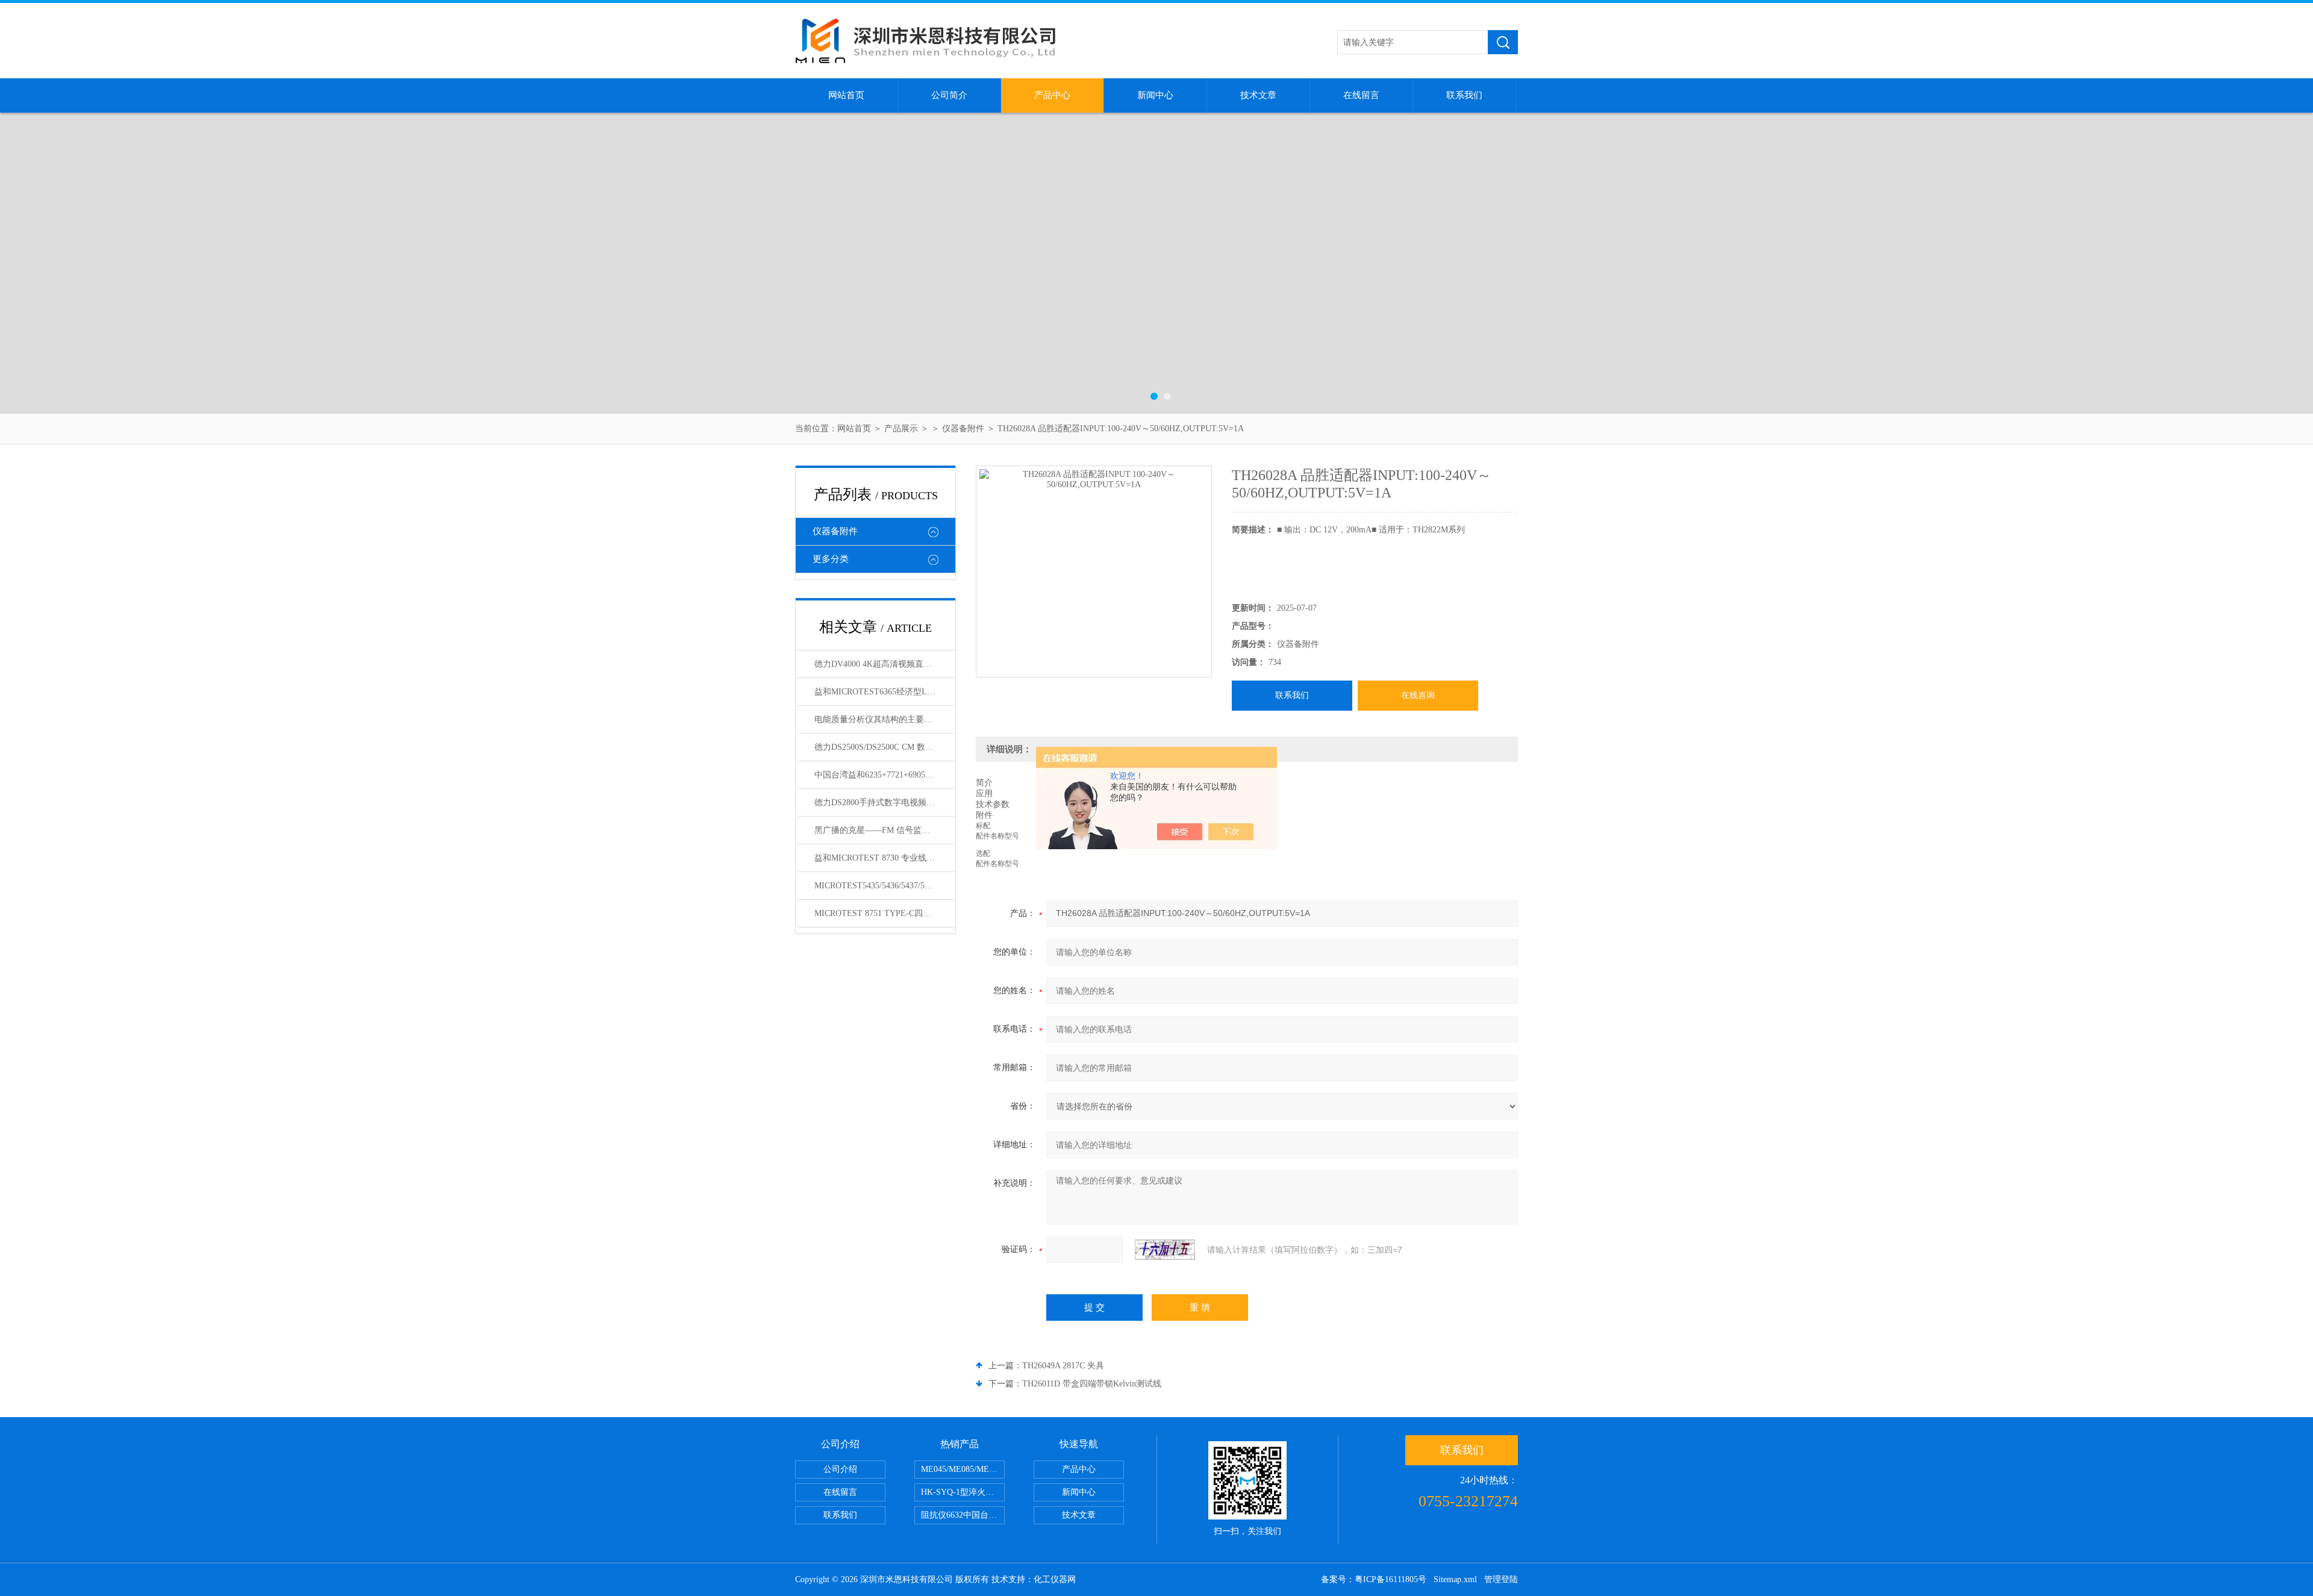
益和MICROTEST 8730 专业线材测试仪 (884, 858)
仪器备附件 (963, 429)
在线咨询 (1418, 695)
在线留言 (1361, 95)
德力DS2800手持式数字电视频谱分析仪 (884, 803)
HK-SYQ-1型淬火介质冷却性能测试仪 (963, 1492)
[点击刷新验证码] (1165, 1250)
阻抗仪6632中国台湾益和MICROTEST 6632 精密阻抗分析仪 (963, 1515)
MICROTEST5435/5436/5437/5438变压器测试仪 (884, 886)
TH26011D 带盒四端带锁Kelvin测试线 (1092, 1384)
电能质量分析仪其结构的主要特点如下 (884, 719)
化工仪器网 (1055, 1579)
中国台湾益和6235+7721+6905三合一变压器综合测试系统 (884, 775)
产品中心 (1052, 95)
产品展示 (901, 429)
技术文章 (1258, 95)
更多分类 (831, 559)
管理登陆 (1501, 1579)
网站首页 (846, 95)
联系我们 (1464, 95)
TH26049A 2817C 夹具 (1063, 1366)
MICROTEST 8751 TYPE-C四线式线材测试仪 (884, 913)
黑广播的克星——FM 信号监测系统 (881, 830)
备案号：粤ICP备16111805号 (1374, 1579)
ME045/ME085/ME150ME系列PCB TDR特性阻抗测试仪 (963, 1469)
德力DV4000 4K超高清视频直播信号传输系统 (884, 664)
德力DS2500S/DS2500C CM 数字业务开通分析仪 (884, 747)
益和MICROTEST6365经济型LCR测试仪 (884, 692)
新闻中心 (1155, 95)
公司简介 (949, 95)
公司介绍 (840, 1469)
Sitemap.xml (1455, 1579)
